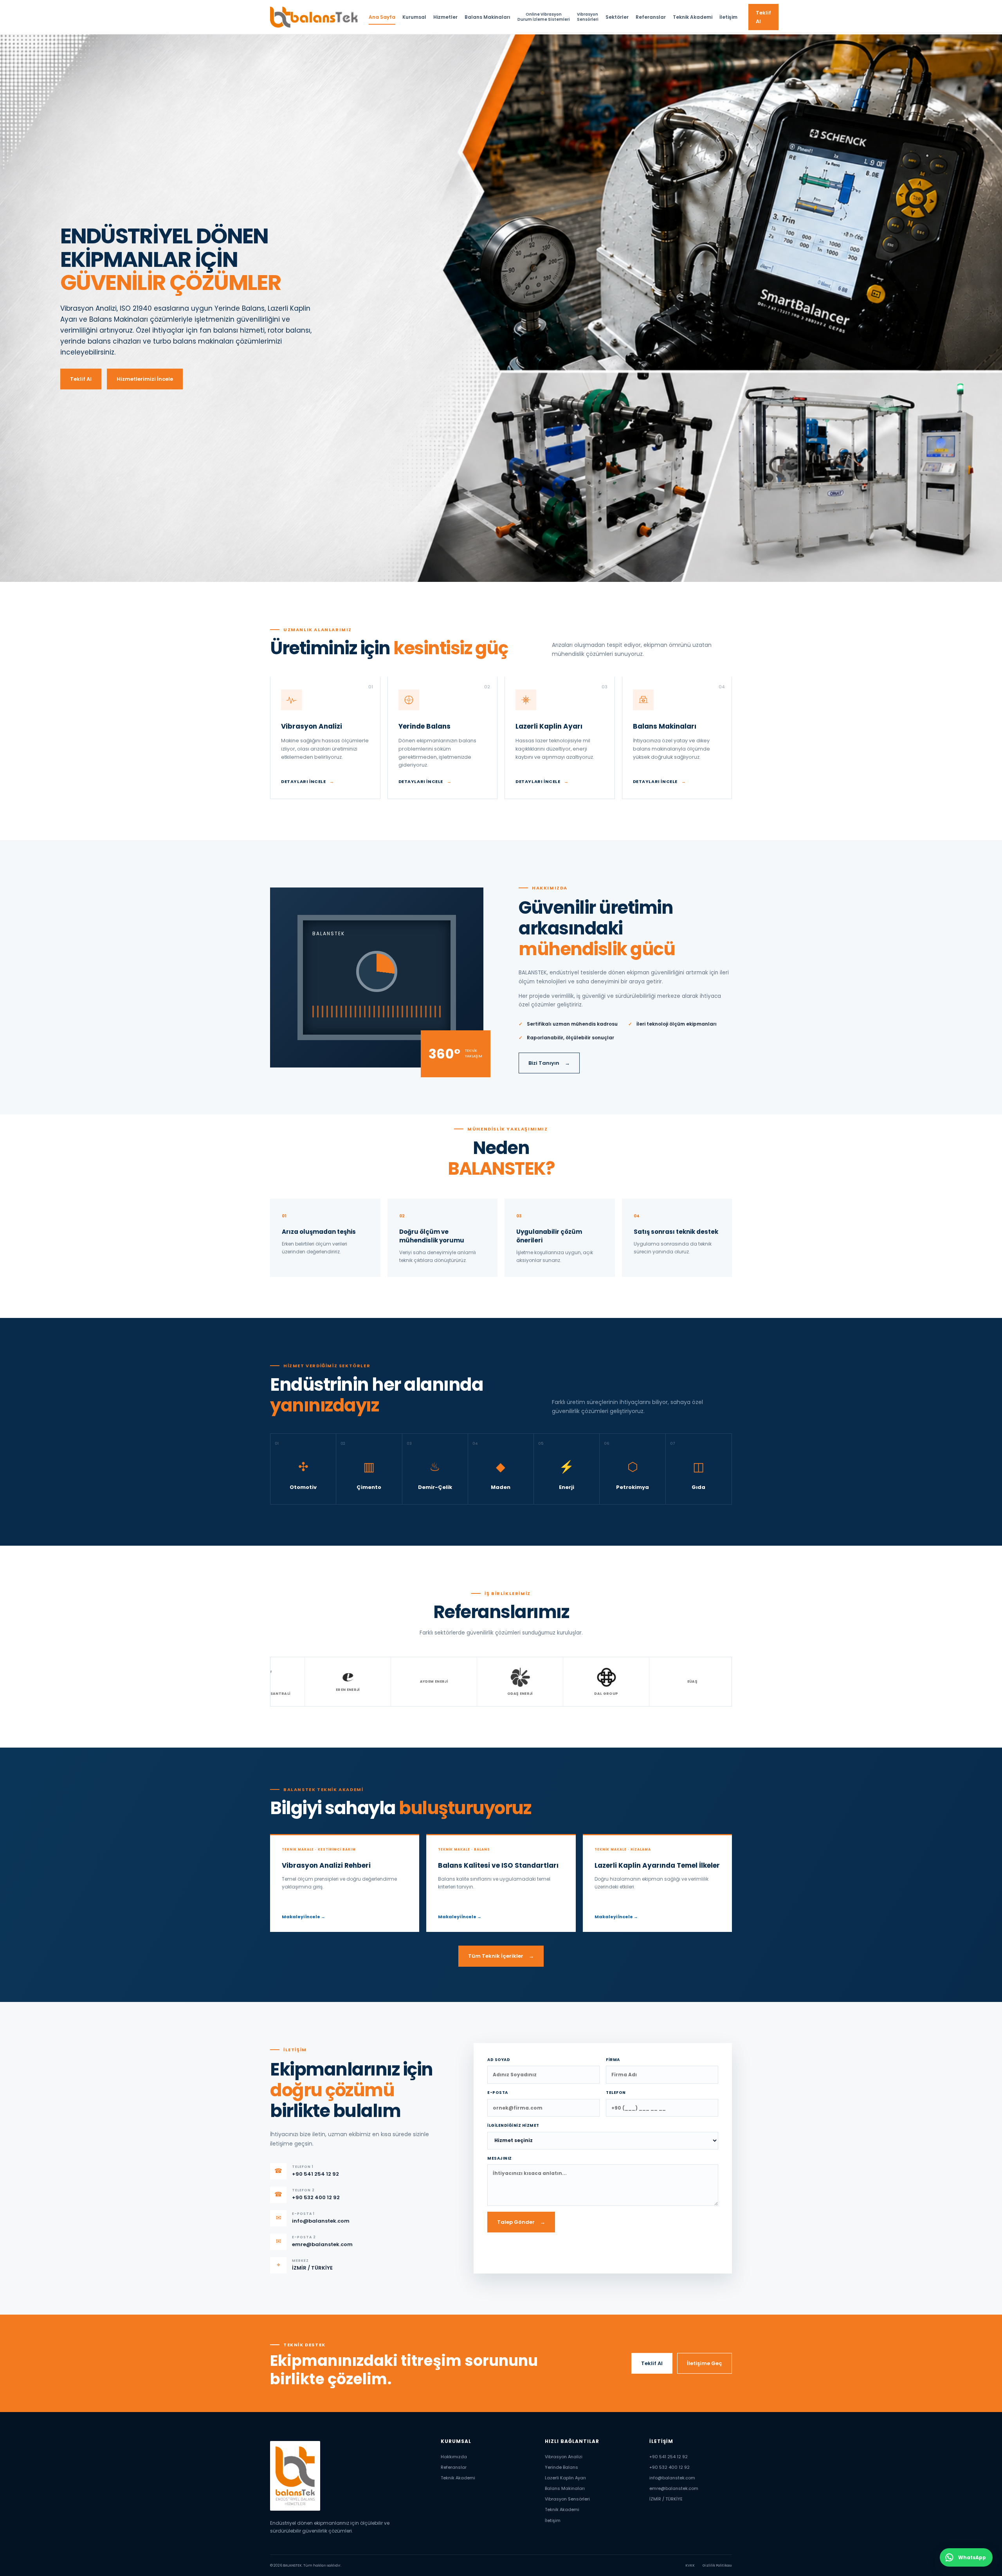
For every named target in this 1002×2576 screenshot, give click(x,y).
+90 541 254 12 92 (669, 2457)
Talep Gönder (521, 2222)
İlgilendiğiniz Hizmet (513, 2125)
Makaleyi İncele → (304, 1917)
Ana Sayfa (382, 17)
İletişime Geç (705, 2363)
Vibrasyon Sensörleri (567, 2499)
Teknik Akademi (693, 17)
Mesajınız (500, 2158)
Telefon (616, 2093)
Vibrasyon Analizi (564, 2457)
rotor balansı (289, 330)
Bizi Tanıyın (549, 1063)
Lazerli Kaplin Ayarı (565, 2478)
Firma (613, 2060)
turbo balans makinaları (193, 341)
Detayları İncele (308, 781)
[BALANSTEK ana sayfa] (314, 17)
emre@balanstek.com (674, 2488)
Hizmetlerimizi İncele (145, 379)
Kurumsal (414, 17)
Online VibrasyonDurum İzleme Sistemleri (544, 17)
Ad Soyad (499, 2060)
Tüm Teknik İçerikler (501, 1956)
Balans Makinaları (487, 17)
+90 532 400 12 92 (670, 2467)
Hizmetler (445, 17)
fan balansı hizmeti (232, 330)
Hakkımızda (454, 2457)
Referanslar (651, 17)
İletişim (728, 17)
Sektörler (617, 17)
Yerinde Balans (561, 2467)
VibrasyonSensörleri (588, 17)
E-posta (498, 2093)
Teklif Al (763, 17)
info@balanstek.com (672, 2478)
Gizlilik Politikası (717, 2565)
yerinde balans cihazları (101, 341)
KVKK (690, 2565)
